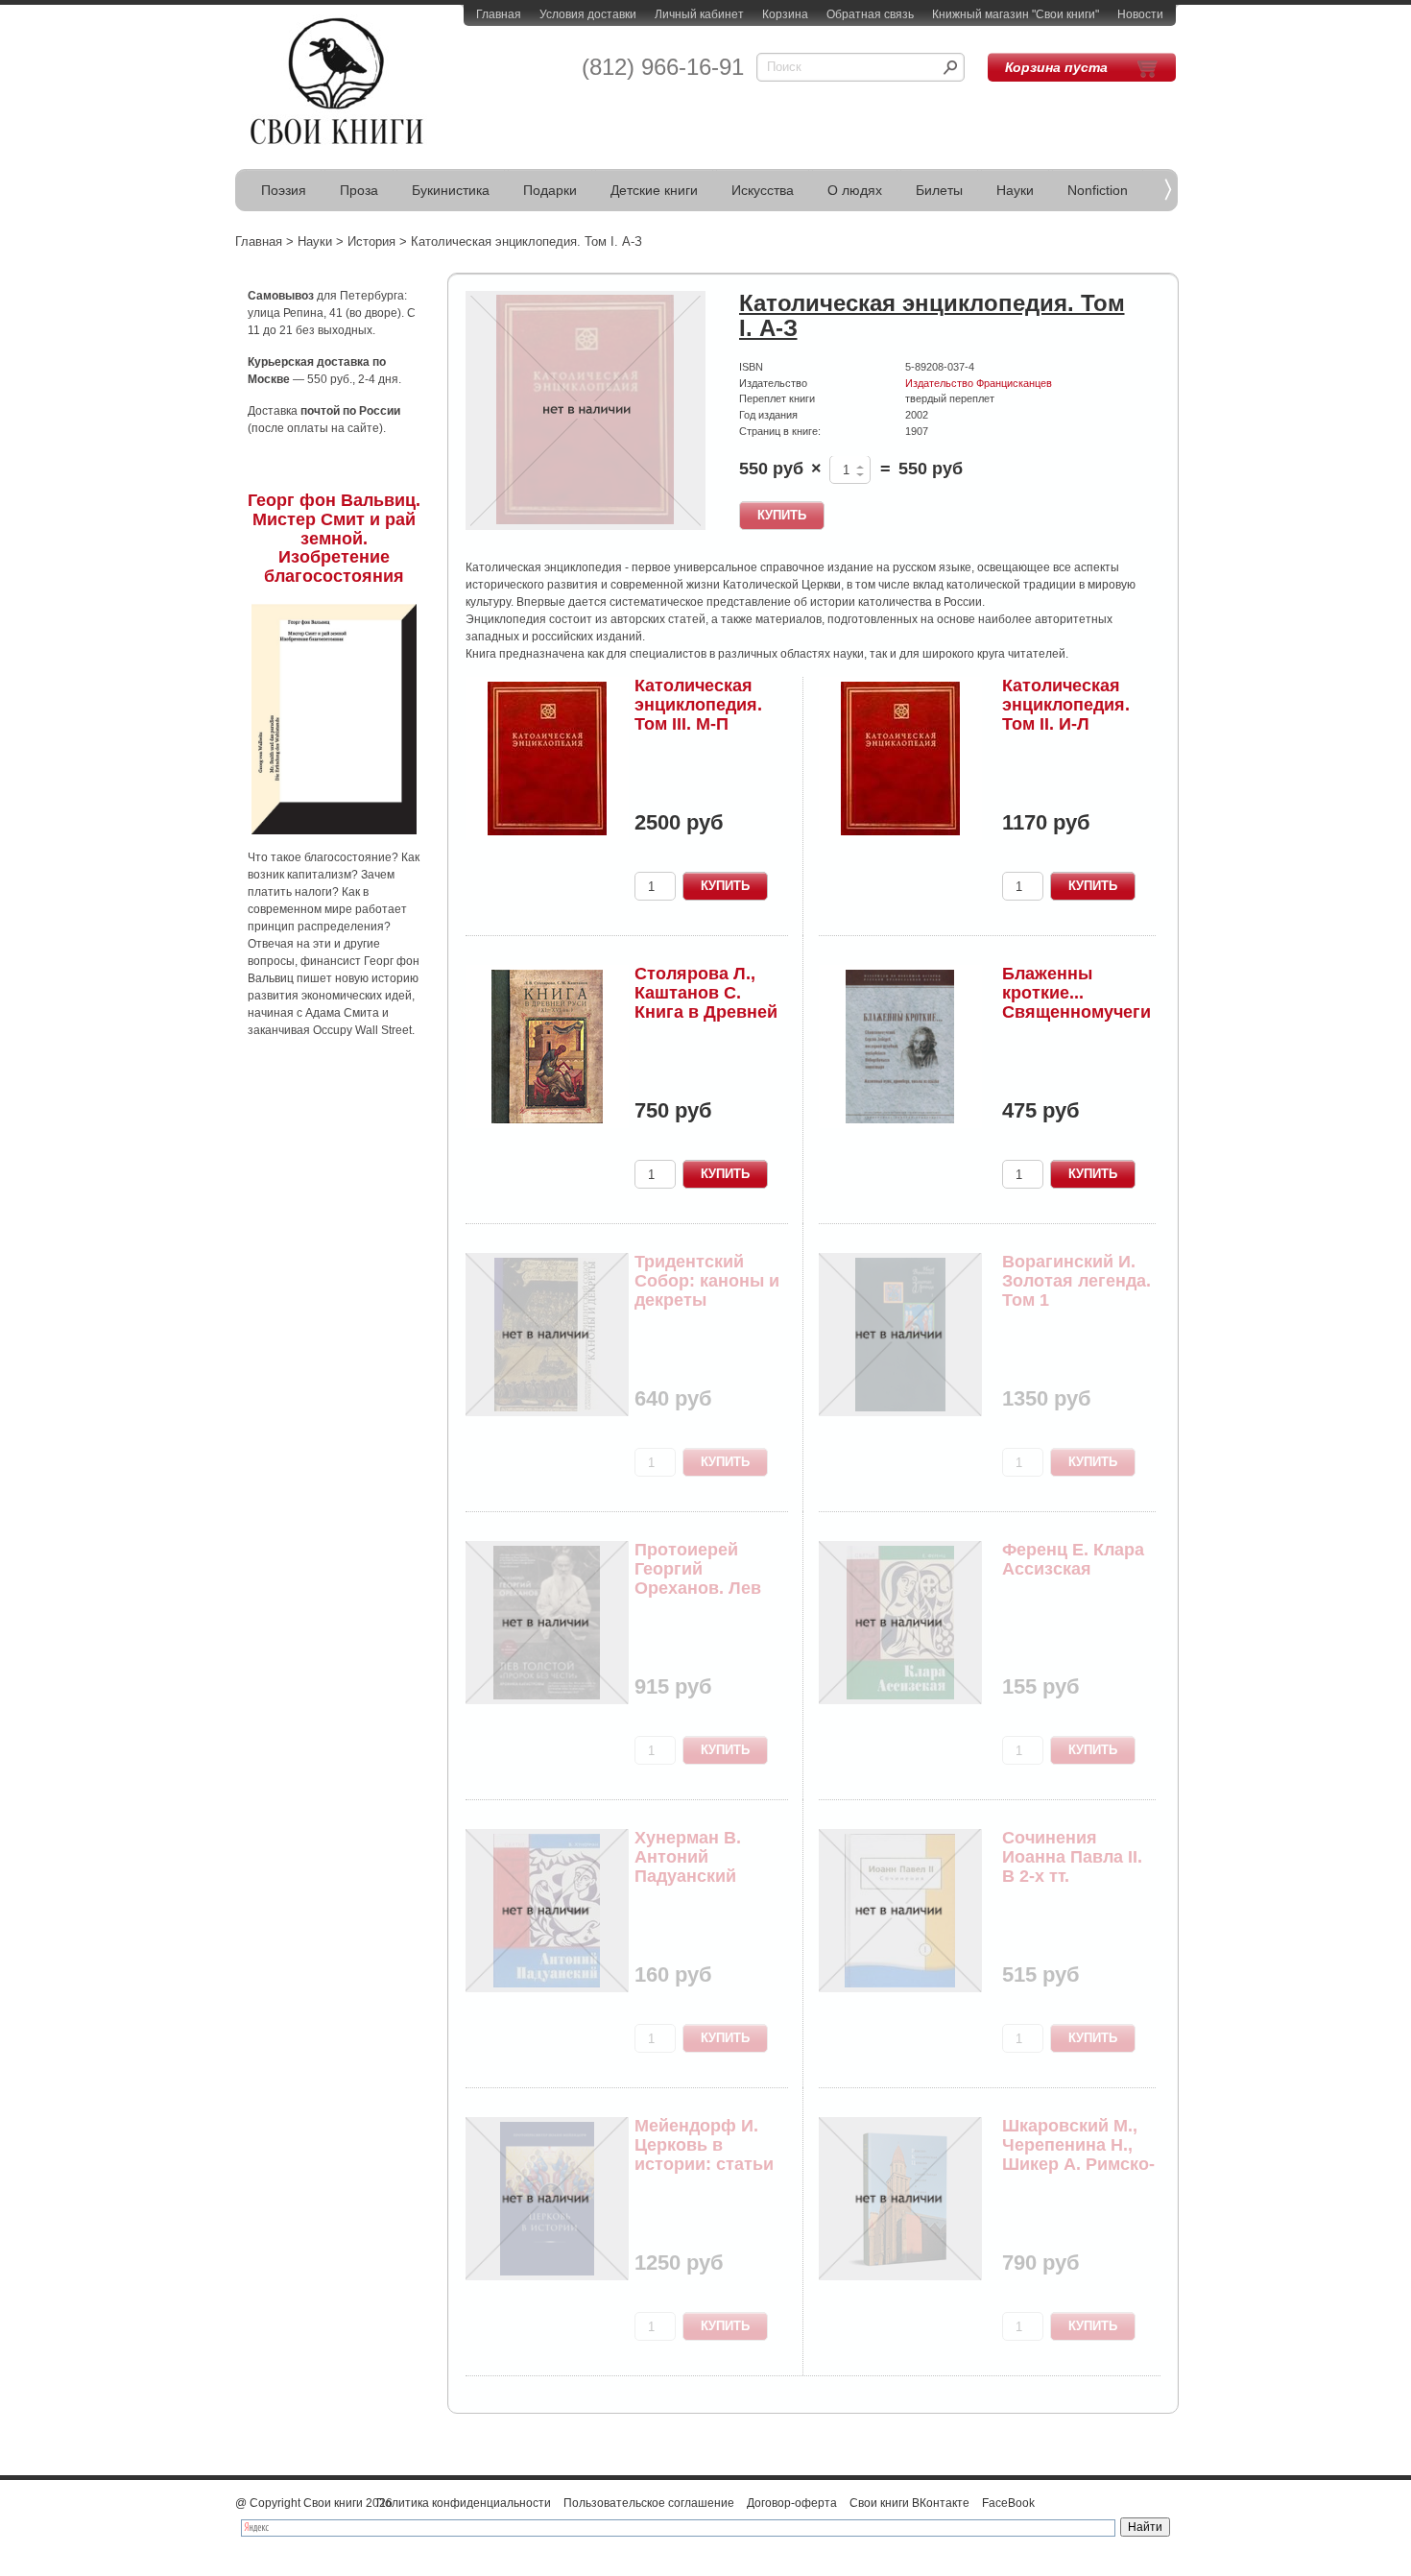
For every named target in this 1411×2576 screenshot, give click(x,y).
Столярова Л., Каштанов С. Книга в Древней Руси (706, 1002)
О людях (855, 190)
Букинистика (451, 190)
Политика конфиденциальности (464, 2503)
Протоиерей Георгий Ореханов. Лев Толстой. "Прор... (708, 1578)
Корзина (785, 14)
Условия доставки (588, 14)
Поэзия (284, 190)
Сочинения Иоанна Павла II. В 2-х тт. (1072, 1857)
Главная (499, 14)
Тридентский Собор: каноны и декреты (707, 1281)
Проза (359, 190)
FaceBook (1008, 2503)
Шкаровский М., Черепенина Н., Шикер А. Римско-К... (1078, 2154)
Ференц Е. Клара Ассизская (1073, 1559)
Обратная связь (870, 14)
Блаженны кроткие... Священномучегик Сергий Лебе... (1076, 1002)
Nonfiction (1098, 190)
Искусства (763, 190)
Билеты (939, 190)
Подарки (550, 190)
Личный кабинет (699, 14)
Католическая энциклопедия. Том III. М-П (698, 705)
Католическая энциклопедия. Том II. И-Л (1066, 705)
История (371, 241)
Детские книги (654, 190)
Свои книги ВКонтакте (909, 2503)
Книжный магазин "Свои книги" (1016, 14)
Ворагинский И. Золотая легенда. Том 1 (1076, 1281)
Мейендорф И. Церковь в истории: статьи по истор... (704, 2154)
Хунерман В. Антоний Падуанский (688, 1857)
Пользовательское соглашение (649, 2503)
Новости (1140, 14)
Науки (1015, 190)
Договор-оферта (792, 2503)
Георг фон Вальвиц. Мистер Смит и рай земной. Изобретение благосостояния (334, 538)
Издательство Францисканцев (979, 383)
